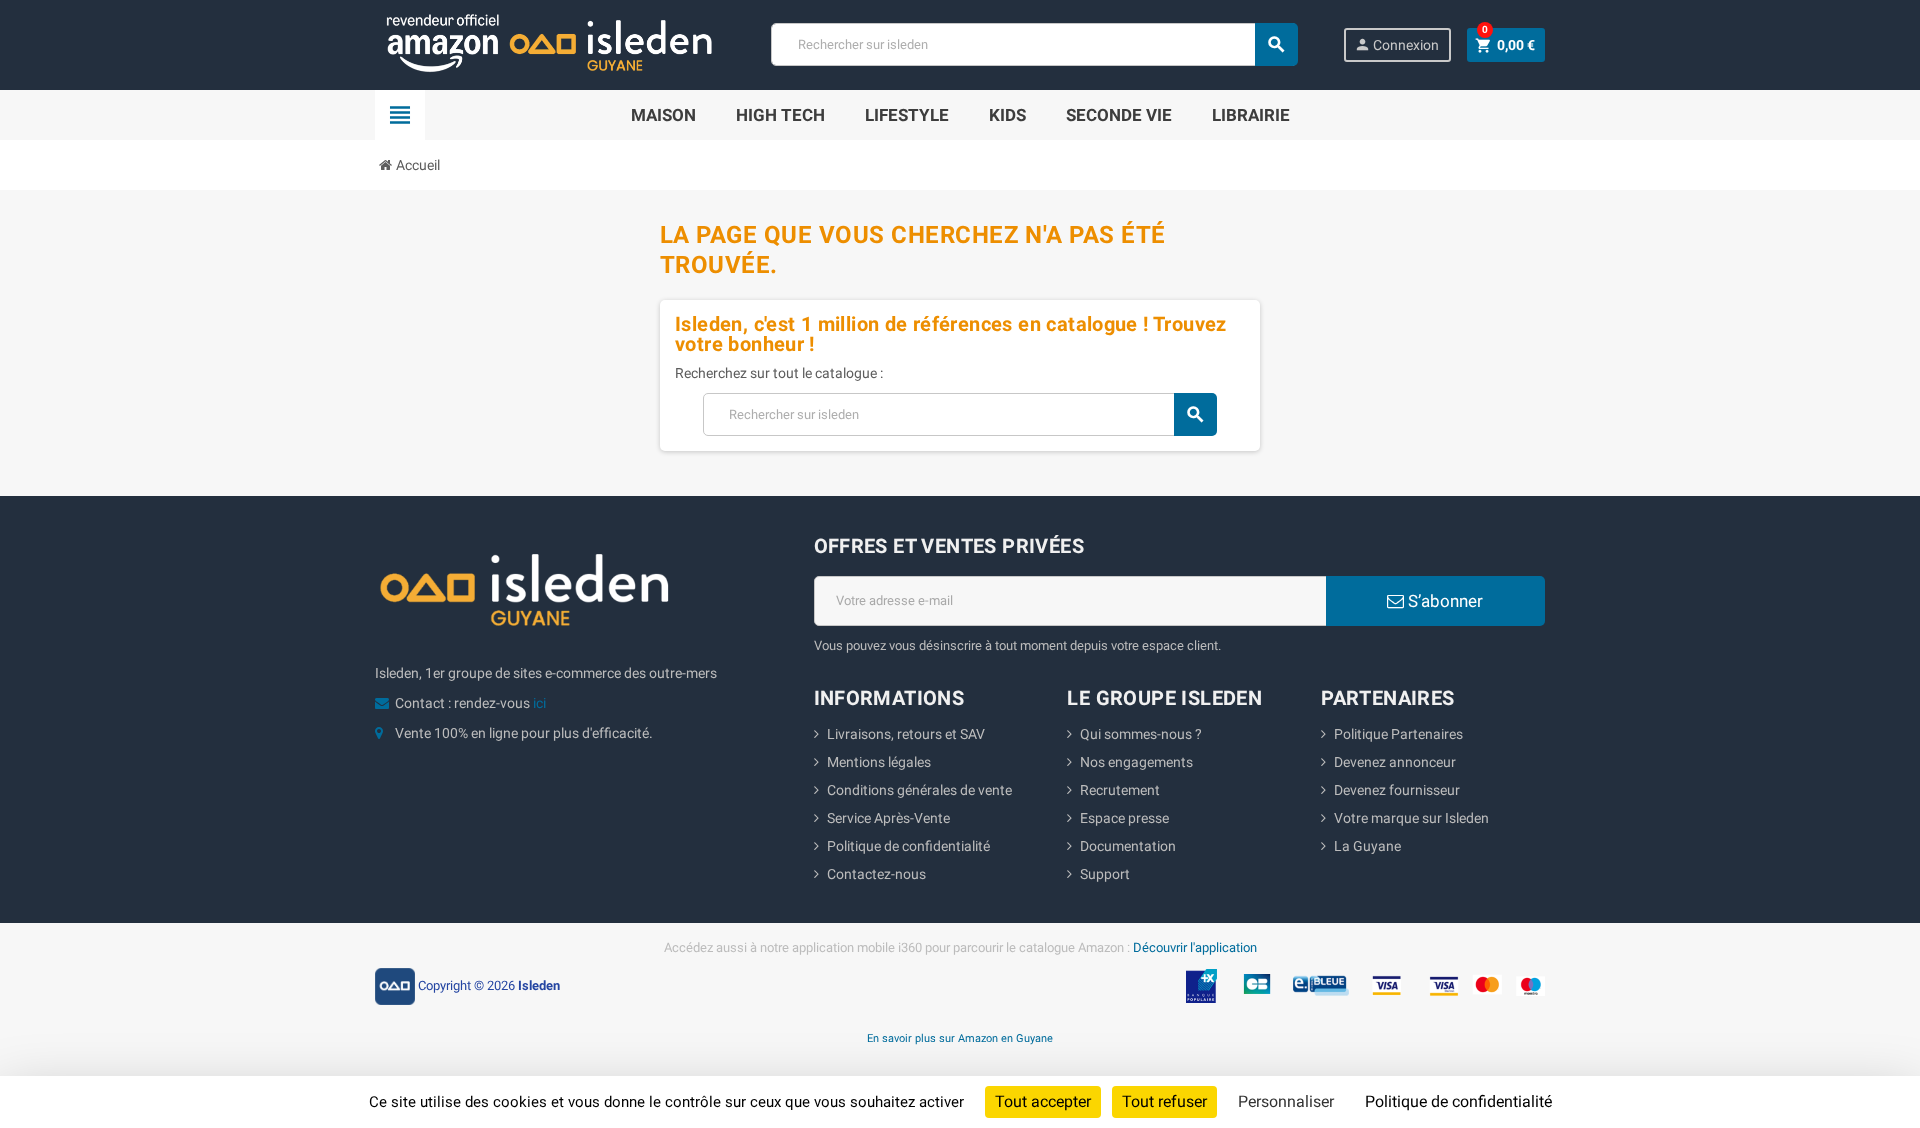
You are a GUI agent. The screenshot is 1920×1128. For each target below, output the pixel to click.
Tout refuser (1164, 1101)
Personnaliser (1286, 1101)
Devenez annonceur (1395, 762)
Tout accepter (1043, 1101)
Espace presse (1124, 818)
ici (539, 703)
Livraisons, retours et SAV (906, 734)
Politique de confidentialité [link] (1458, 1101)
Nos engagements (1136, 762)
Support (1105, 874)
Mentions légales (879, 762)
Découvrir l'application (1195, 947)
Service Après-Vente (888, 818)
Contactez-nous (876, 874)
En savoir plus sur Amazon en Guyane (960, 1038)
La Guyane (1367, 846)
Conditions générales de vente (919, 790)
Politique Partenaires (1398, 734)
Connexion (1396, 44)
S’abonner (1443, 601)
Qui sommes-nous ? (1141, 734)
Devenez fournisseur (1397, 790)
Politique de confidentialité (908, 846)
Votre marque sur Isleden (1411, 818)
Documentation (1128, 846)
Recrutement (1120, 790)
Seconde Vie (1119, 115)
